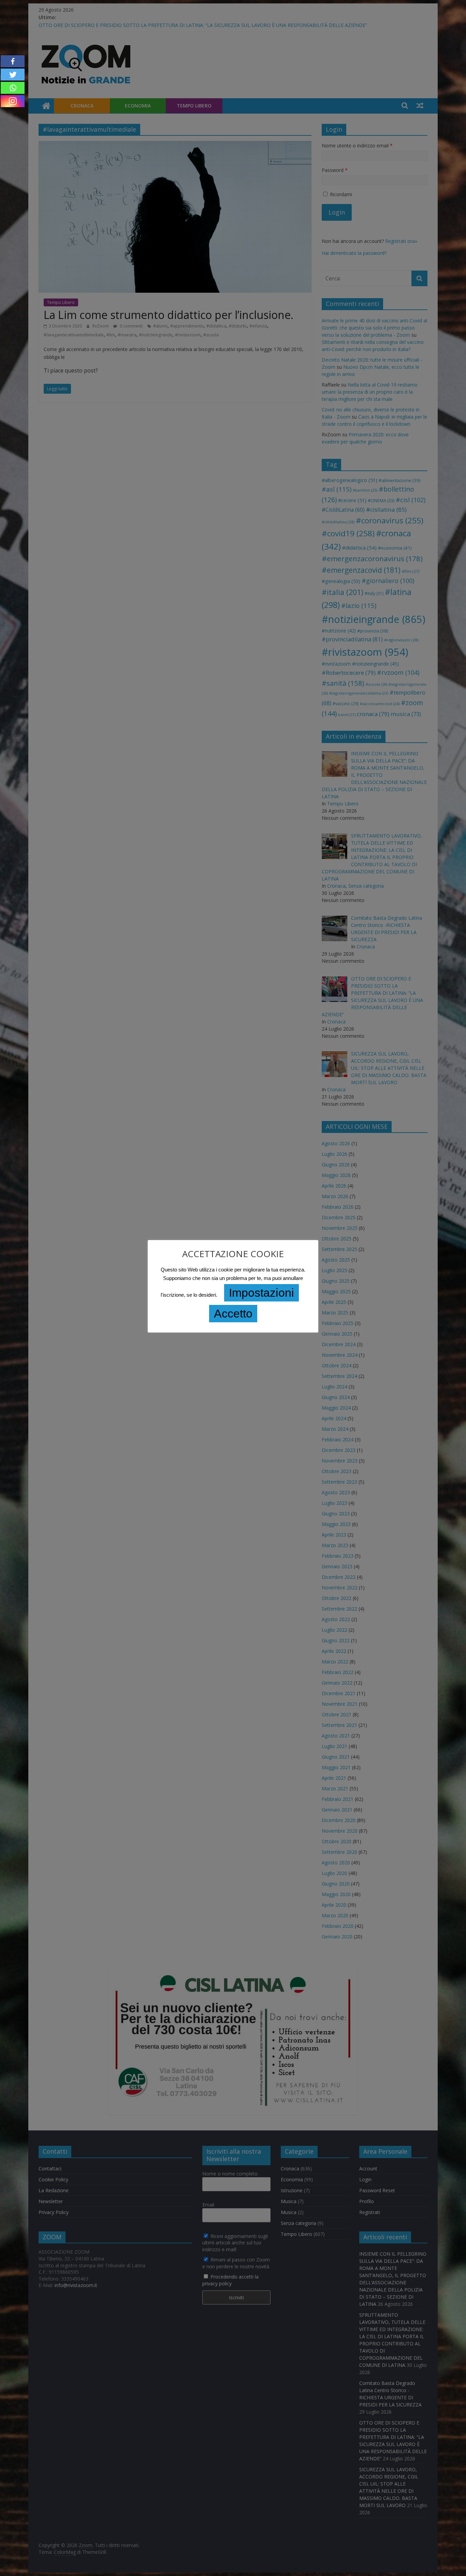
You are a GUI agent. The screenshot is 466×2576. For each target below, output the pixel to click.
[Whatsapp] (13, 88)
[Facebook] (13, 61)
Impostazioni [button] (261, 1293)
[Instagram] (13, 101)
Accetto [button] (233, 1313)
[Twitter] (13, 75)
